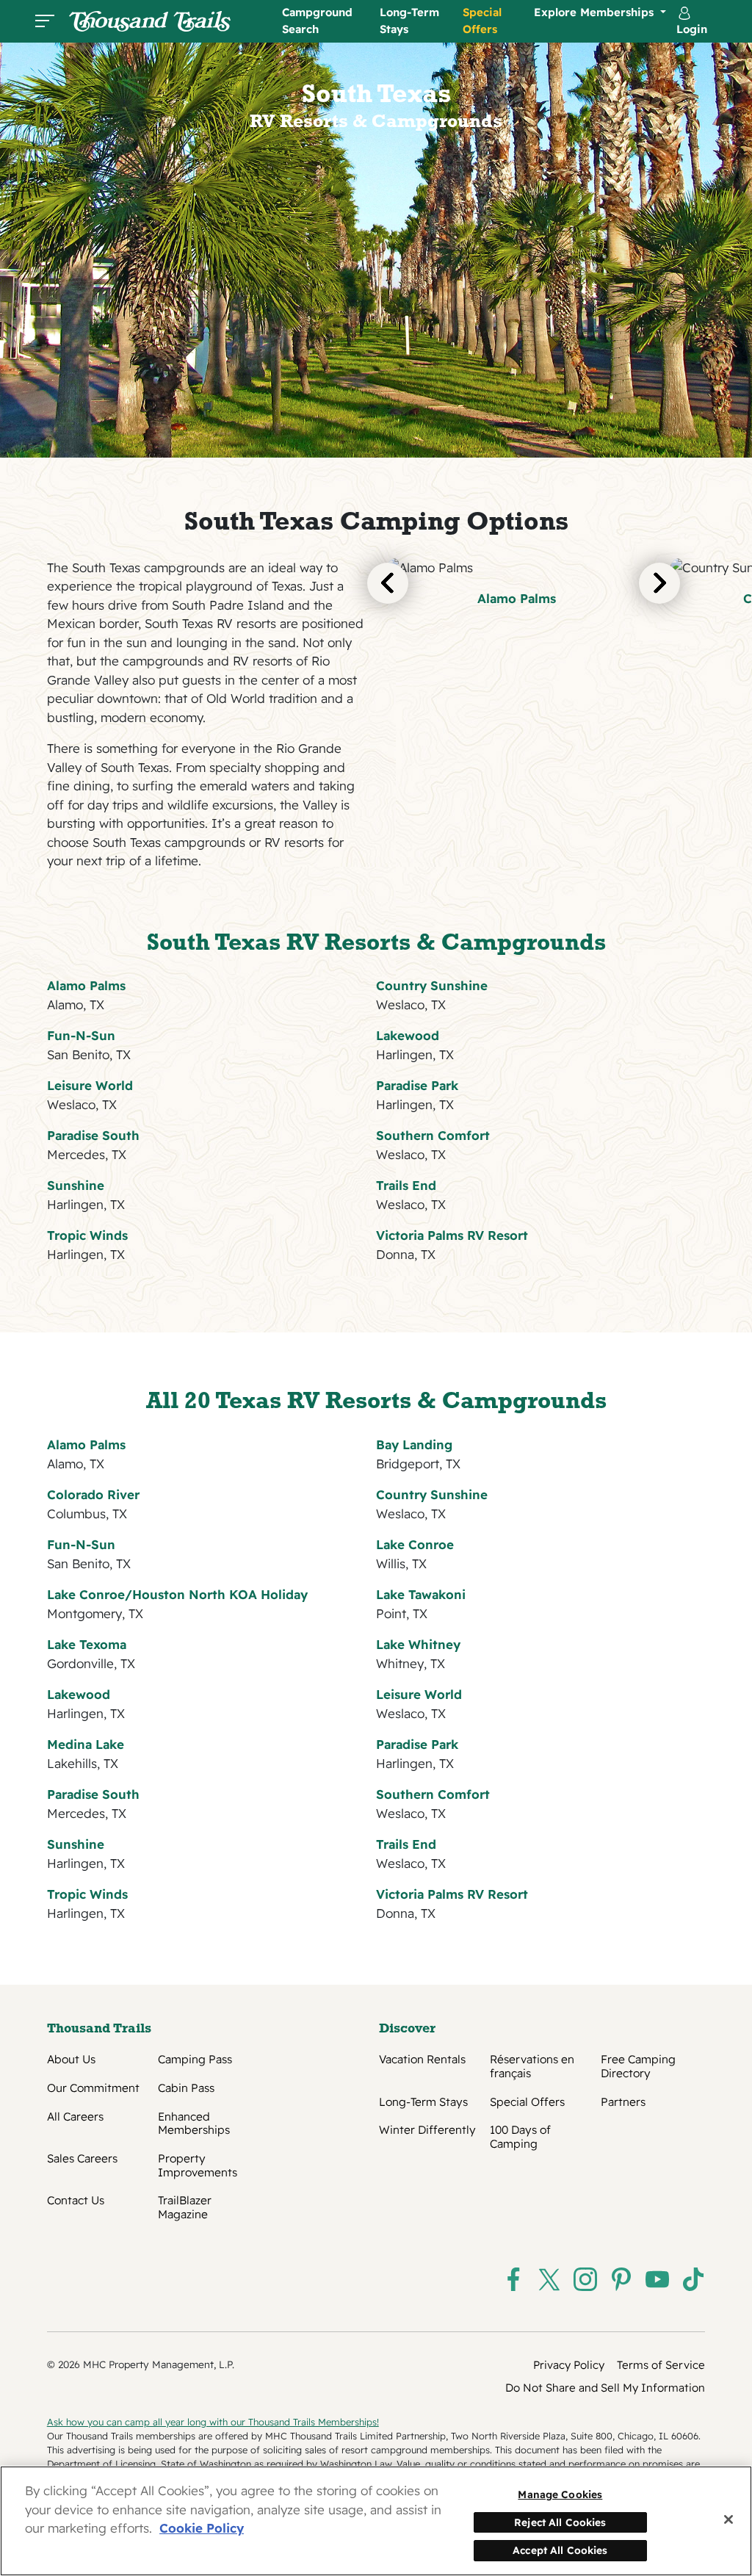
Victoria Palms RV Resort (452, 1235)
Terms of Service (661, 2365)
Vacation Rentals (422, 2060)
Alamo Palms (517, 598)
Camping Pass (195, 2060)
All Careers (75, 2117)
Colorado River (93, 1494)
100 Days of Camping (520, 2137)
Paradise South (93, 1135)
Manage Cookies (560, 2494)
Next (659, 583)
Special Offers (482, 21)
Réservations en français (532, 2066)
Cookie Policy (202, 2528)
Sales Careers (82, 2159)
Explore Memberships (596, 12)
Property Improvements (198, 2165)
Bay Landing (414, 1444)
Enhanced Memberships (194, 2124)
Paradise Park (417, 1085)
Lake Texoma (87, 1644)
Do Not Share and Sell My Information (605, 2388)
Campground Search (317, 21)
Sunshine (76, 1185)
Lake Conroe (415, 1544)
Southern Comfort (433, 1135)
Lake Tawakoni (421, 1594)
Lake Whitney (418, 1644)
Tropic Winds (87, 1235)
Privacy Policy (569, 2365)
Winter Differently (427, 2130)
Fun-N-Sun (81, 1035)
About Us (71, 2060)
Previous (388, 583)
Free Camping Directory (638, 2066)
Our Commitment (93, 2088)
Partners (623, 2102)
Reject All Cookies (560, 2522)
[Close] (728, 2519)
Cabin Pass (186, 2088)
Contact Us (76, 2201)
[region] (376, 2521)
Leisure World (90, 1085)
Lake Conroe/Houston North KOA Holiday (177, 1594)
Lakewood (408, 1035)
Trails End (406, 1185)
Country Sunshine (432, 985)
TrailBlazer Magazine (185, 2207)
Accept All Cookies (560, 2550)
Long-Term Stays (409, 21)
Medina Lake (86, 1744)
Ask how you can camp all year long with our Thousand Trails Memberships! (213, 2422)
